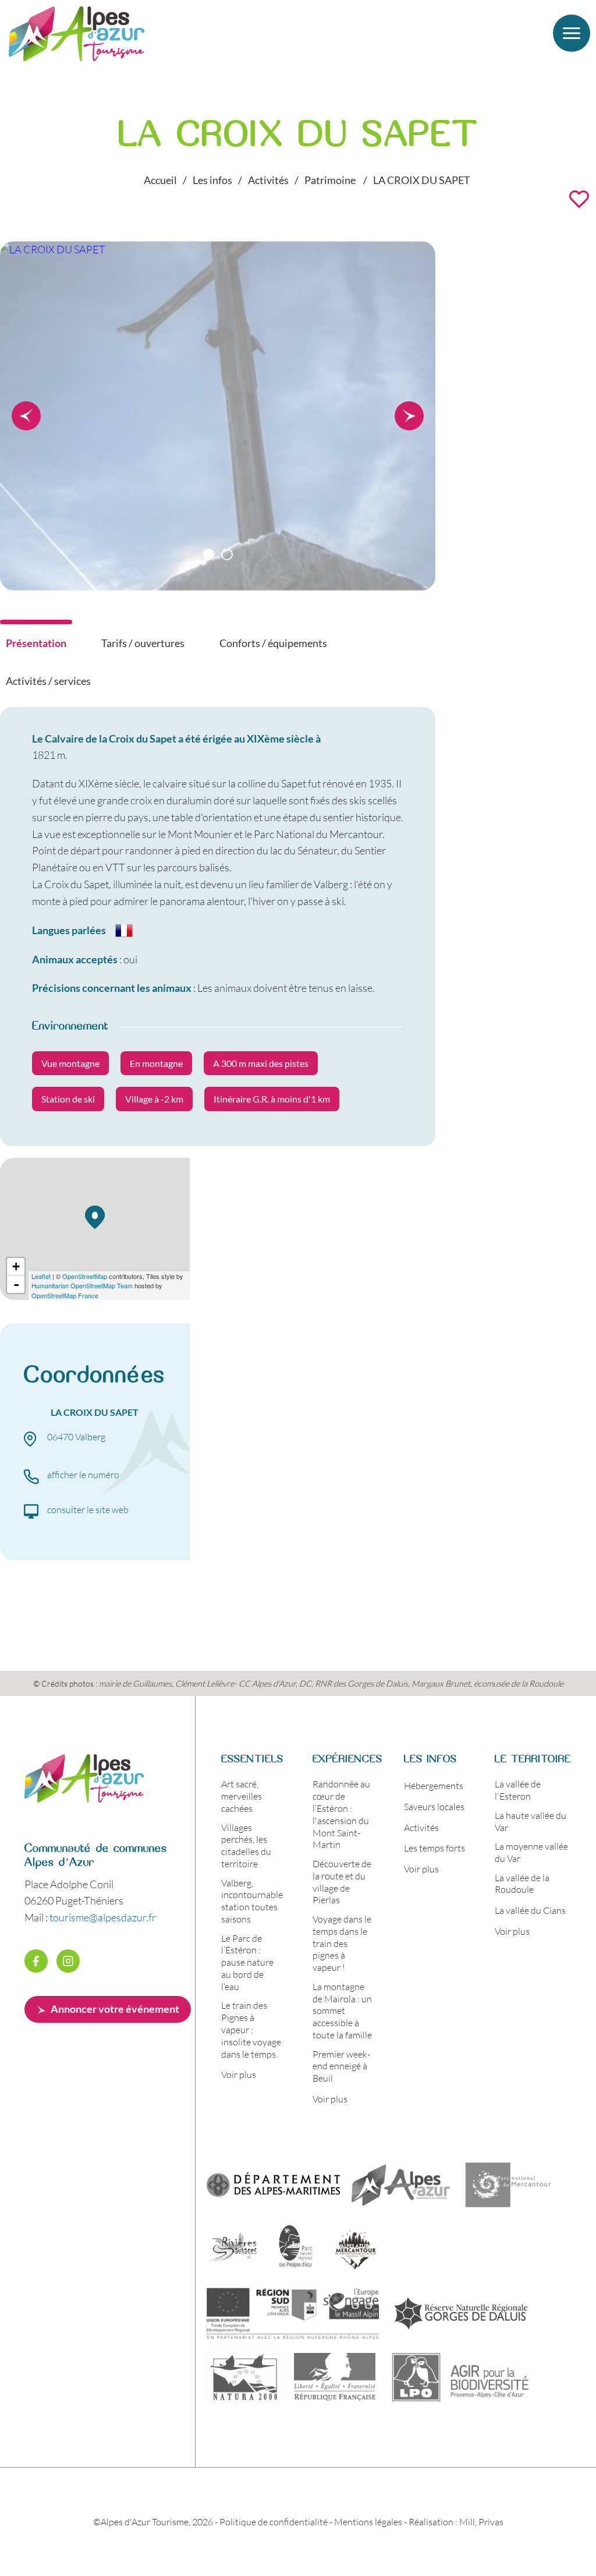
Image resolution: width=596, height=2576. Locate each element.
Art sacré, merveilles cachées (242, 1796)
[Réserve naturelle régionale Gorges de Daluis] (461, 2313)
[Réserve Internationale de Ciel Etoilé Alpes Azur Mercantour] (355, 2249)
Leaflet (41, 1276)
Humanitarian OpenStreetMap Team (82, 1285)
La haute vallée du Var (531, 1821)
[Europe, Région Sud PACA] (293, 2313)
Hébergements (434, 1785)
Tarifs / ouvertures (143, 643)
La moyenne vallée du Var (531, 1852)
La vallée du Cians (530, 1910)
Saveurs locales (434, 1806)
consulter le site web (88, 1509)
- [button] (16, 1284)
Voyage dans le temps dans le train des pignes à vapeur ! (342, 1943)
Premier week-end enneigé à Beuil (341, 2066)
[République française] (334, 2377)
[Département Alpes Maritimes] (273, 2185)
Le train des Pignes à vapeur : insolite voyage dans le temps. (251, 2029)
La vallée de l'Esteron (518, 1790)
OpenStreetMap (85, 1276)
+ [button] (16, 1266)
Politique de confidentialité (274, 2522)
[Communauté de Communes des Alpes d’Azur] (401, 2185)
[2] (227, 554)
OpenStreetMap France (65, 1295)
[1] (208, 554)
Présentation (36, 643)
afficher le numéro (83, 1474)
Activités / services (48, 681)
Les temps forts (434, 1848)
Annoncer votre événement (115, 2009)
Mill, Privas (481, 2522)
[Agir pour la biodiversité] (461, 2377)
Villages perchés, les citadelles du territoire (246, 1845)
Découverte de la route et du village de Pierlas (342, 1881)
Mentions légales (368, 2522)
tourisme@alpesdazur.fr (103, 1917)
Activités (421, 1827)
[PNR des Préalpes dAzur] (294, 2249)
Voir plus (239, 2074)
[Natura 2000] (243, 2377)
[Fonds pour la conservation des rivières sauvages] (233, 2249)
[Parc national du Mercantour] (508, 2185)
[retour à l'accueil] (84, 1798)
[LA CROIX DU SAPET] (53, 249)
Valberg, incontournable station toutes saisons (252, 1901)
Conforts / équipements (273, 643)
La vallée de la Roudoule (522, 1884)
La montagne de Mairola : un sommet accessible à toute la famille (342, 2010)
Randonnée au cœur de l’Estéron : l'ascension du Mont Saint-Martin (341, 1814)
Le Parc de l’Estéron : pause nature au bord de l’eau (247, 1962)
